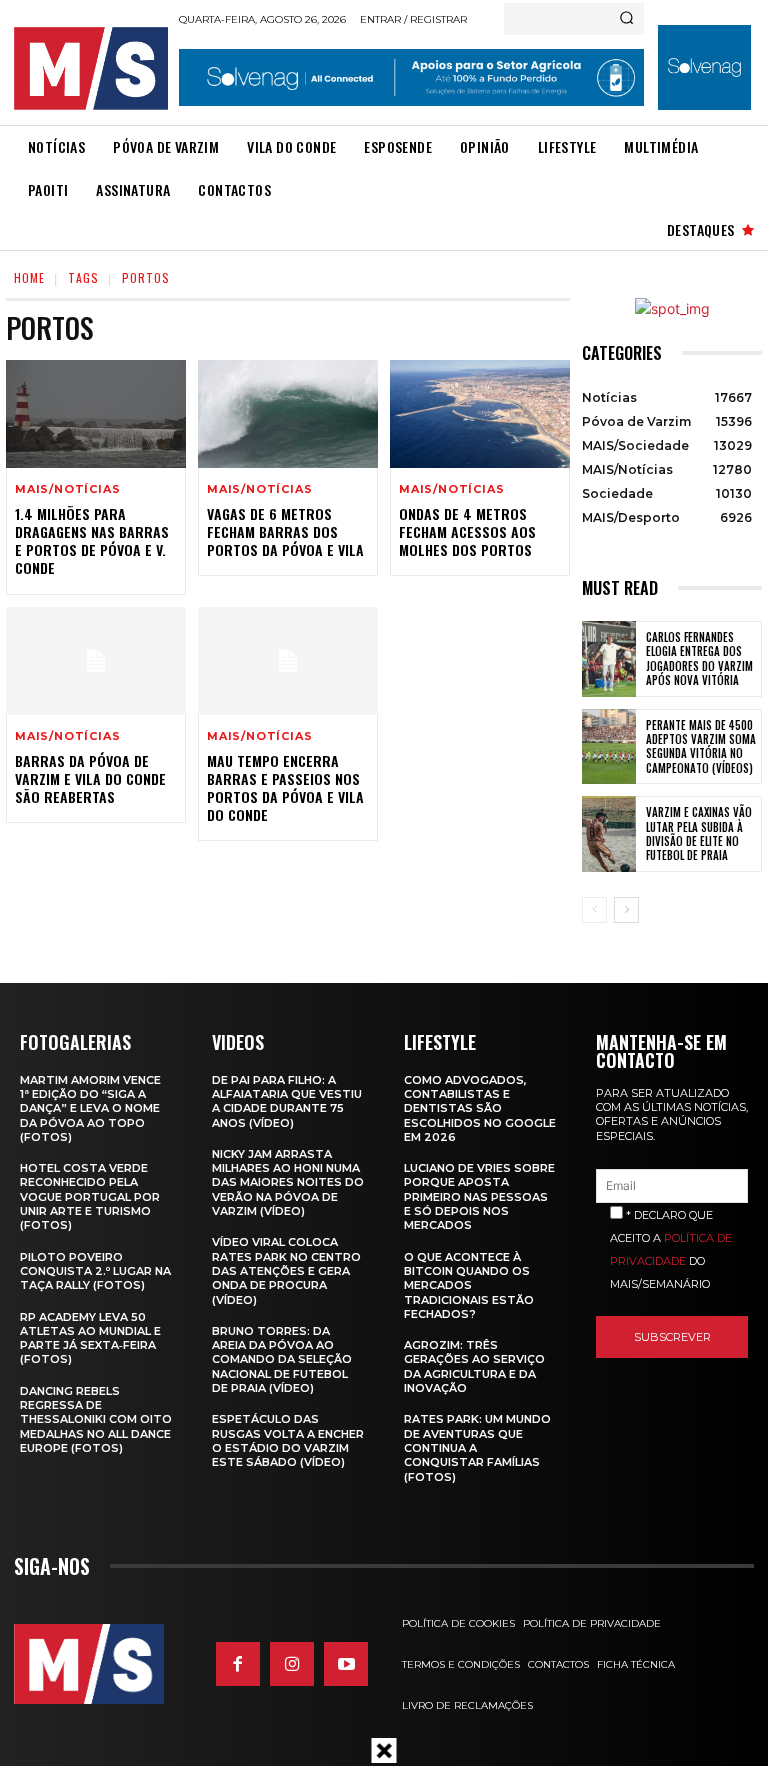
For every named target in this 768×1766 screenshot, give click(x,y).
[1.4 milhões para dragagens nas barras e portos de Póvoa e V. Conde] (96, 414)
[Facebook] (238, 1664)
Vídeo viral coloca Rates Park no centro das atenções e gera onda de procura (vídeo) (286, 1270)
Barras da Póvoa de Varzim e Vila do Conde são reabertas (90, 778)
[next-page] (626, 910)
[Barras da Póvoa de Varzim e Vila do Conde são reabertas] (96, 661)
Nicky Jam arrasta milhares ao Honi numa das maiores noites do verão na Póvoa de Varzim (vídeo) (288, 1182)
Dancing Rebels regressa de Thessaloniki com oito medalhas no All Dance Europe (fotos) (96, 1419)
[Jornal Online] (90, 68)
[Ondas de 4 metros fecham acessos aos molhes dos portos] (480, 414)
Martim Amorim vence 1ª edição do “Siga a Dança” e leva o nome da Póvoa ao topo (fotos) (90, 1108)
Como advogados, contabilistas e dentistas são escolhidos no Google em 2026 (480, 1108)
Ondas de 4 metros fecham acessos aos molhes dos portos (467, 531)
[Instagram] (292, 1664)
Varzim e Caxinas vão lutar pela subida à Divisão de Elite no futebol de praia (699, 833)
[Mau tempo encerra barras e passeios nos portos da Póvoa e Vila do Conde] (288, 661)
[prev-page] (594, 910)
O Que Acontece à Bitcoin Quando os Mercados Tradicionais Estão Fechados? (469, 1285)
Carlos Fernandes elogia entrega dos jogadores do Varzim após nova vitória (699, 658)
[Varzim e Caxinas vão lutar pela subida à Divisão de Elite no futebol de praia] (609, 834)
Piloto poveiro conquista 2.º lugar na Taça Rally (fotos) (95, 1271)
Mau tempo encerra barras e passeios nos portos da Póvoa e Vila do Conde (285, 788)
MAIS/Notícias (67, 489)
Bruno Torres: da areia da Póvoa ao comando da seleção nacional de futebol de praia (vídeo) (282, 1359)
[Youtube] (346, 1664)
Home (29, 277)
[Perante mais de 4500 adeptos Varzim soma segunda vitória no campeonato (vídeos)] (609, 747)
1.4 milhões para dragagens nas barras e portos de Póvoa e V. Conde (92, 541)
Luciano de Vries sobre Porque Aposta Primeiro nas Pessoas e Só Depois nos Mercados (479, 1196)
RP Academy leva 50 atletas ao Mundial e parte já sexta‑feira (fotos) (90, 1338)
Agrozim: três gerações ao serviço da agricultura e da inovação (474, 1366)
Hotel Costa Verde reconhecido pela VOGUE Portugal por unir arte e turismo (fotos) (90, 1196)
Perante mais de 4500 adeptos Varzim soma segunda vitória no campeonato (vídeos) (701, 746)
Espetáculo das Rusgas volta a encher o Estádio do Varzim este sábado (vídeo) (288, 1440)
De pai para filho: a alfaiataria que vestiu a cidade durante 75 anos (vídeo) (287, 1101)
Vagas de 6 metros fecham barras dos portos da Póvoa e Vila (285, 531)
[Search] (626, 19)
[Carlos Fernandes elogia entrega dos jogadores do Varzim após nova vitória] (609, 659)
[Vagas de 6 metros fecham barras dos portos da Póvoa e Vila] (288, 414)
